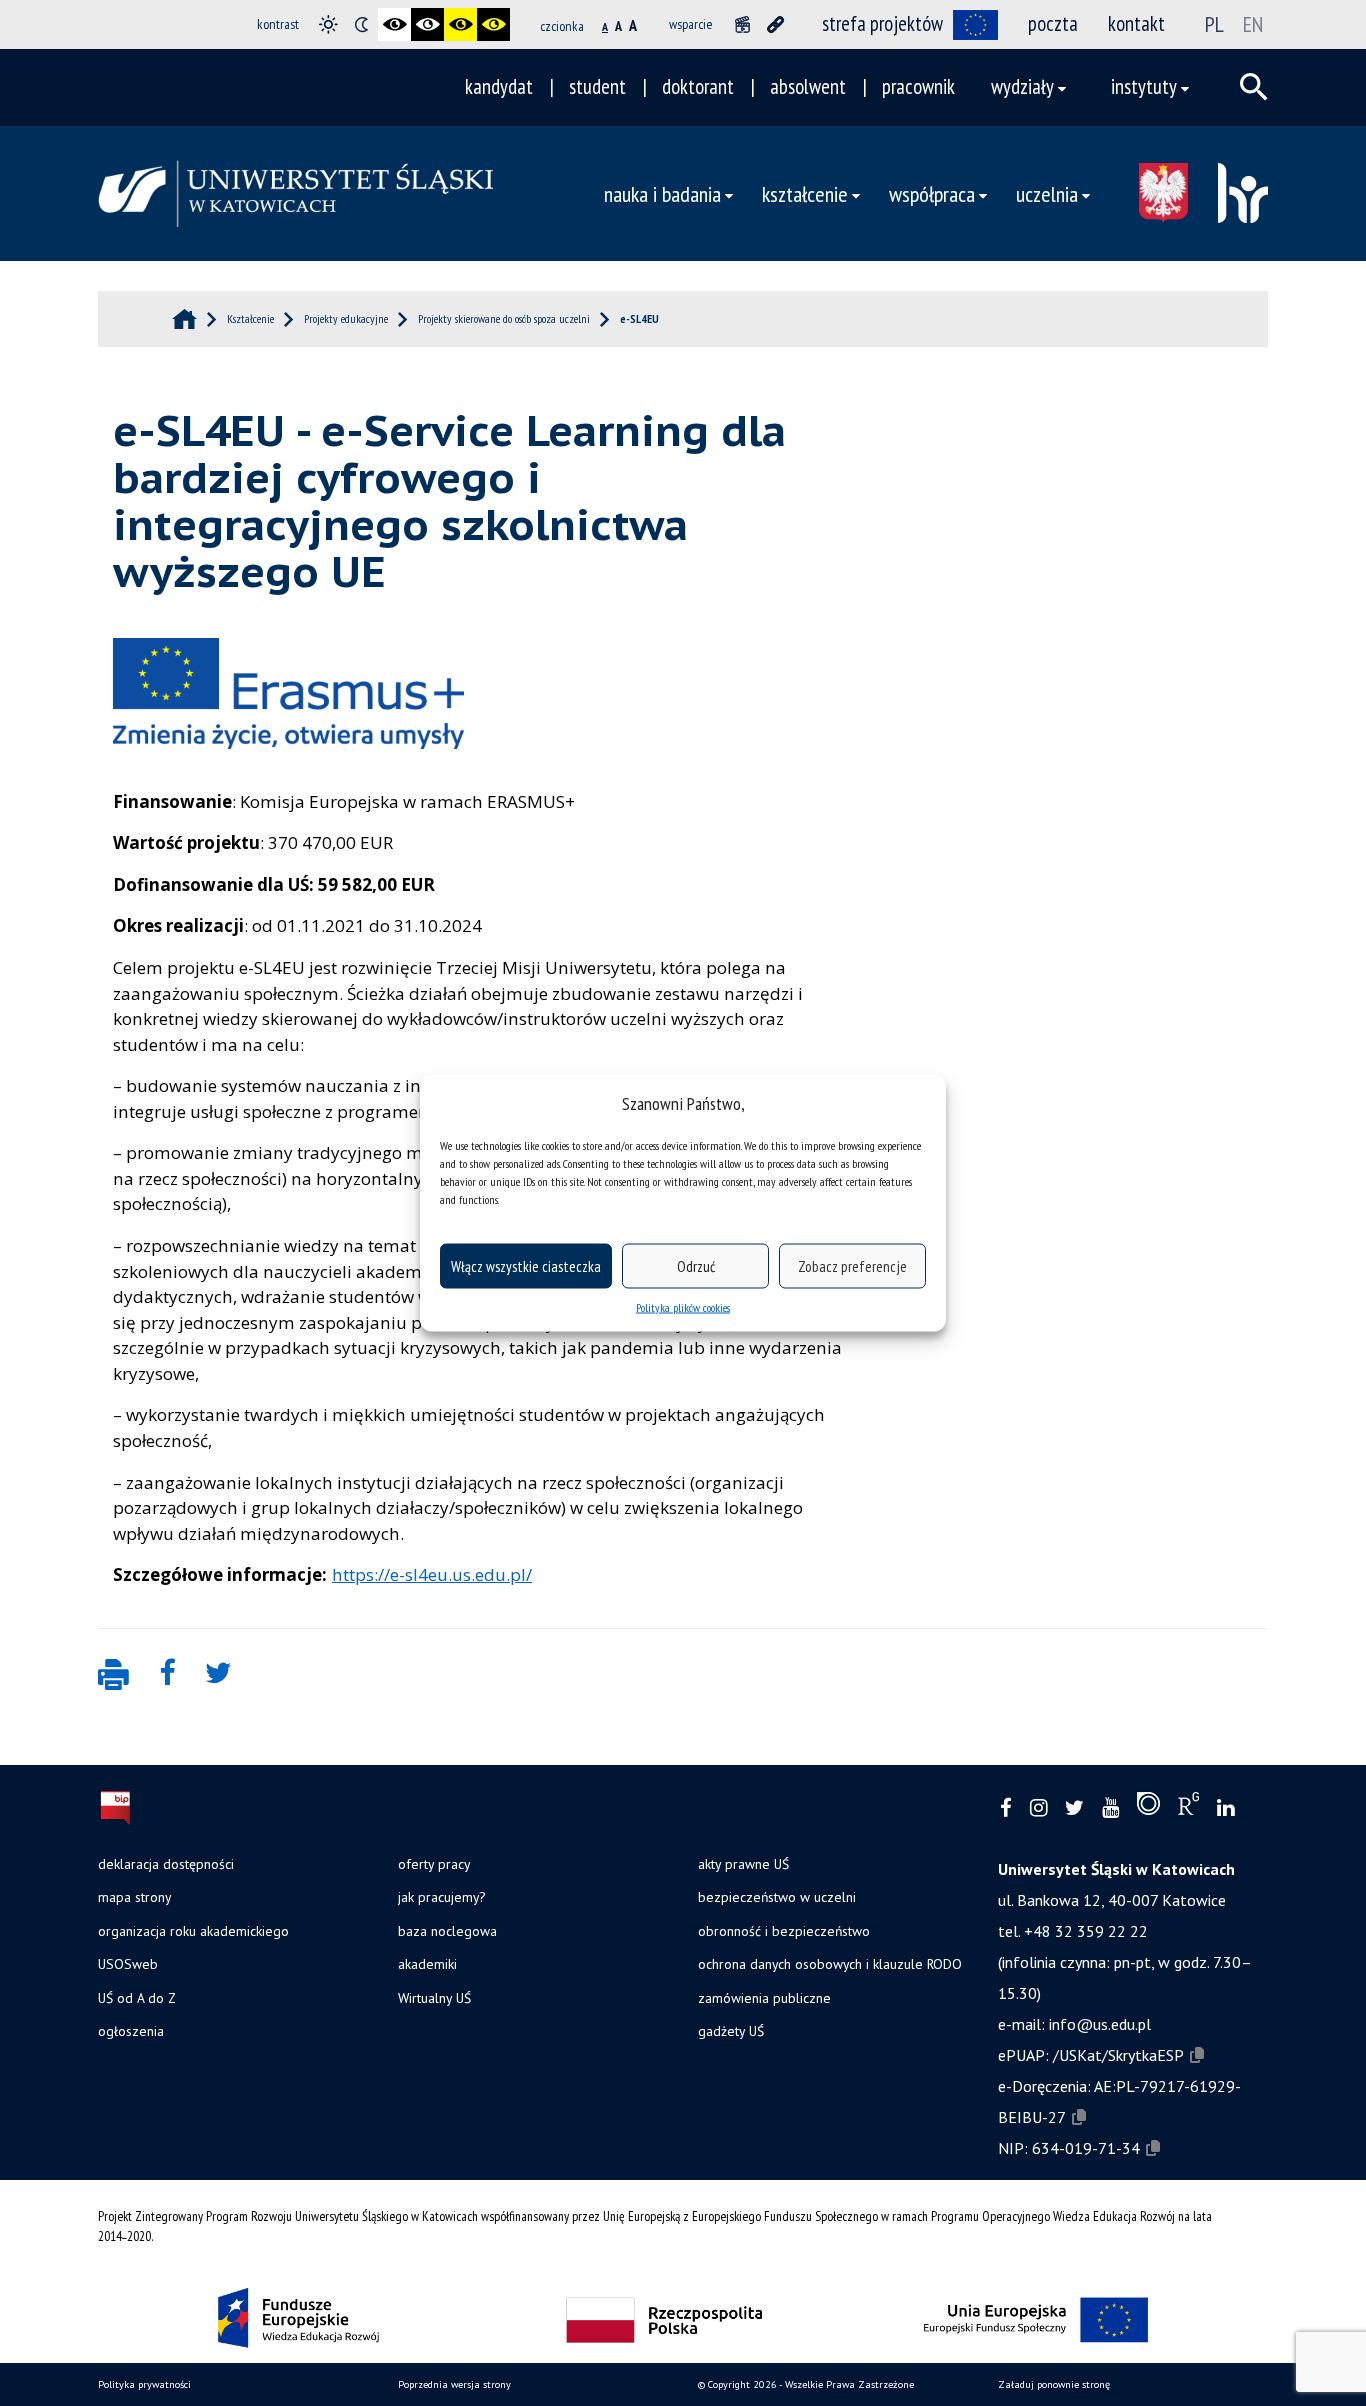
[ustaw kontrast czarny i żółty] (460, 24)
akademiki (427, 1964)
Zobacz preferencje (852, 1265)
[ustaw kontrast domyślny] (328, 24)
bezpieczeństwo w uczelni (777, 1897)
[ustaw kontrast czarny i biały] (394, 24)
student (597, 86)
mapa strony (134, 1897)
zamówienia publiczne (764, 1998)
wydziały (1022, 86)
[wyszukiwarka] (1254, 87)
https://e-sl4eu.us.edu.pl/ (432, 1574)
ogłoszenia (131, 2031)
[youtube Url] (1110, 1808)
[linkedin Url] (1225, 1808)
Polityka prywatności (144, 2384)
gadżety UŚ (731, 2031)
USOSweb (128, 1964)
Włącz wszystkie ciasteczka (526, 1265)
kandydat (499, 86)
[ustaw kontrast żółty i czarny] (493, 24)
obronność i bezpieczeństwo (784, 1931)
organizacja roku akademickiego (193, 1931)
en (1253, 24)
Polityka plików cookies (683, 1307)
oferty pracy (434, 1864)
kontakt (1136, 23)
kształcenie (805, 193)
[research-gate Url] (1188, 1808)
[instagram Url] (1038, 1808)
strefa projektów (882, 23)
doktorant (698, 86)
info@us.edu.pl (1100, 2024)
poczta (1053, 23)
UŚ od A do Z (137, 1998)
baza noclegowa (447, 1931)
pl (1214, 24)
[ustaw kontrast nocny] (361, 24)
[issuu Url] (1148, 1808)
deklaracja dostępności (166, 1864)
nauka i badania (662, 193)
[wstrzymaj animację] (742, 24)
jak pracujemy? (441, 1897)
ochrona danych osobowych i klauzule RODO (830, 1964)
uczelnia (1047, 193)
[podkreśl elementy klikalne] (775, 24)
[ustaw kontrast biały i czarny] (427, 24)
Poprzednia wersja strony (454, 2384)
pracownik (918, 86)
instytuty (1144, 86)
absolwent (808, 86)
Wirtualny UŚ (434, 1998)
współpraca (932, 193)
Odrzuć (696, 1265)
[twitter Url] (1074, 1808)
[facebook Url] (1006, 1808)
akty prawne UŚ (743, 1864)
